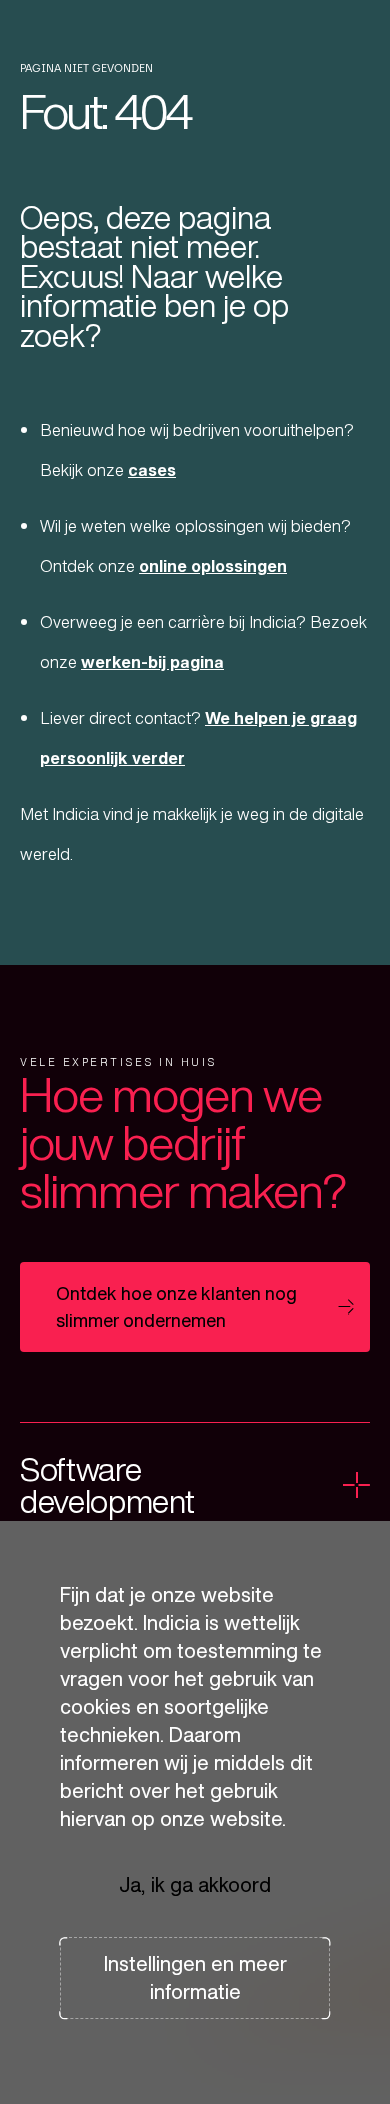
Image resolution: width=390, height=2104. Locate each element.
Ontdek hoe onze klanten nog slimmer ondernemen (176, 1306)
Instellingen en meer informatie (195, 1977)
